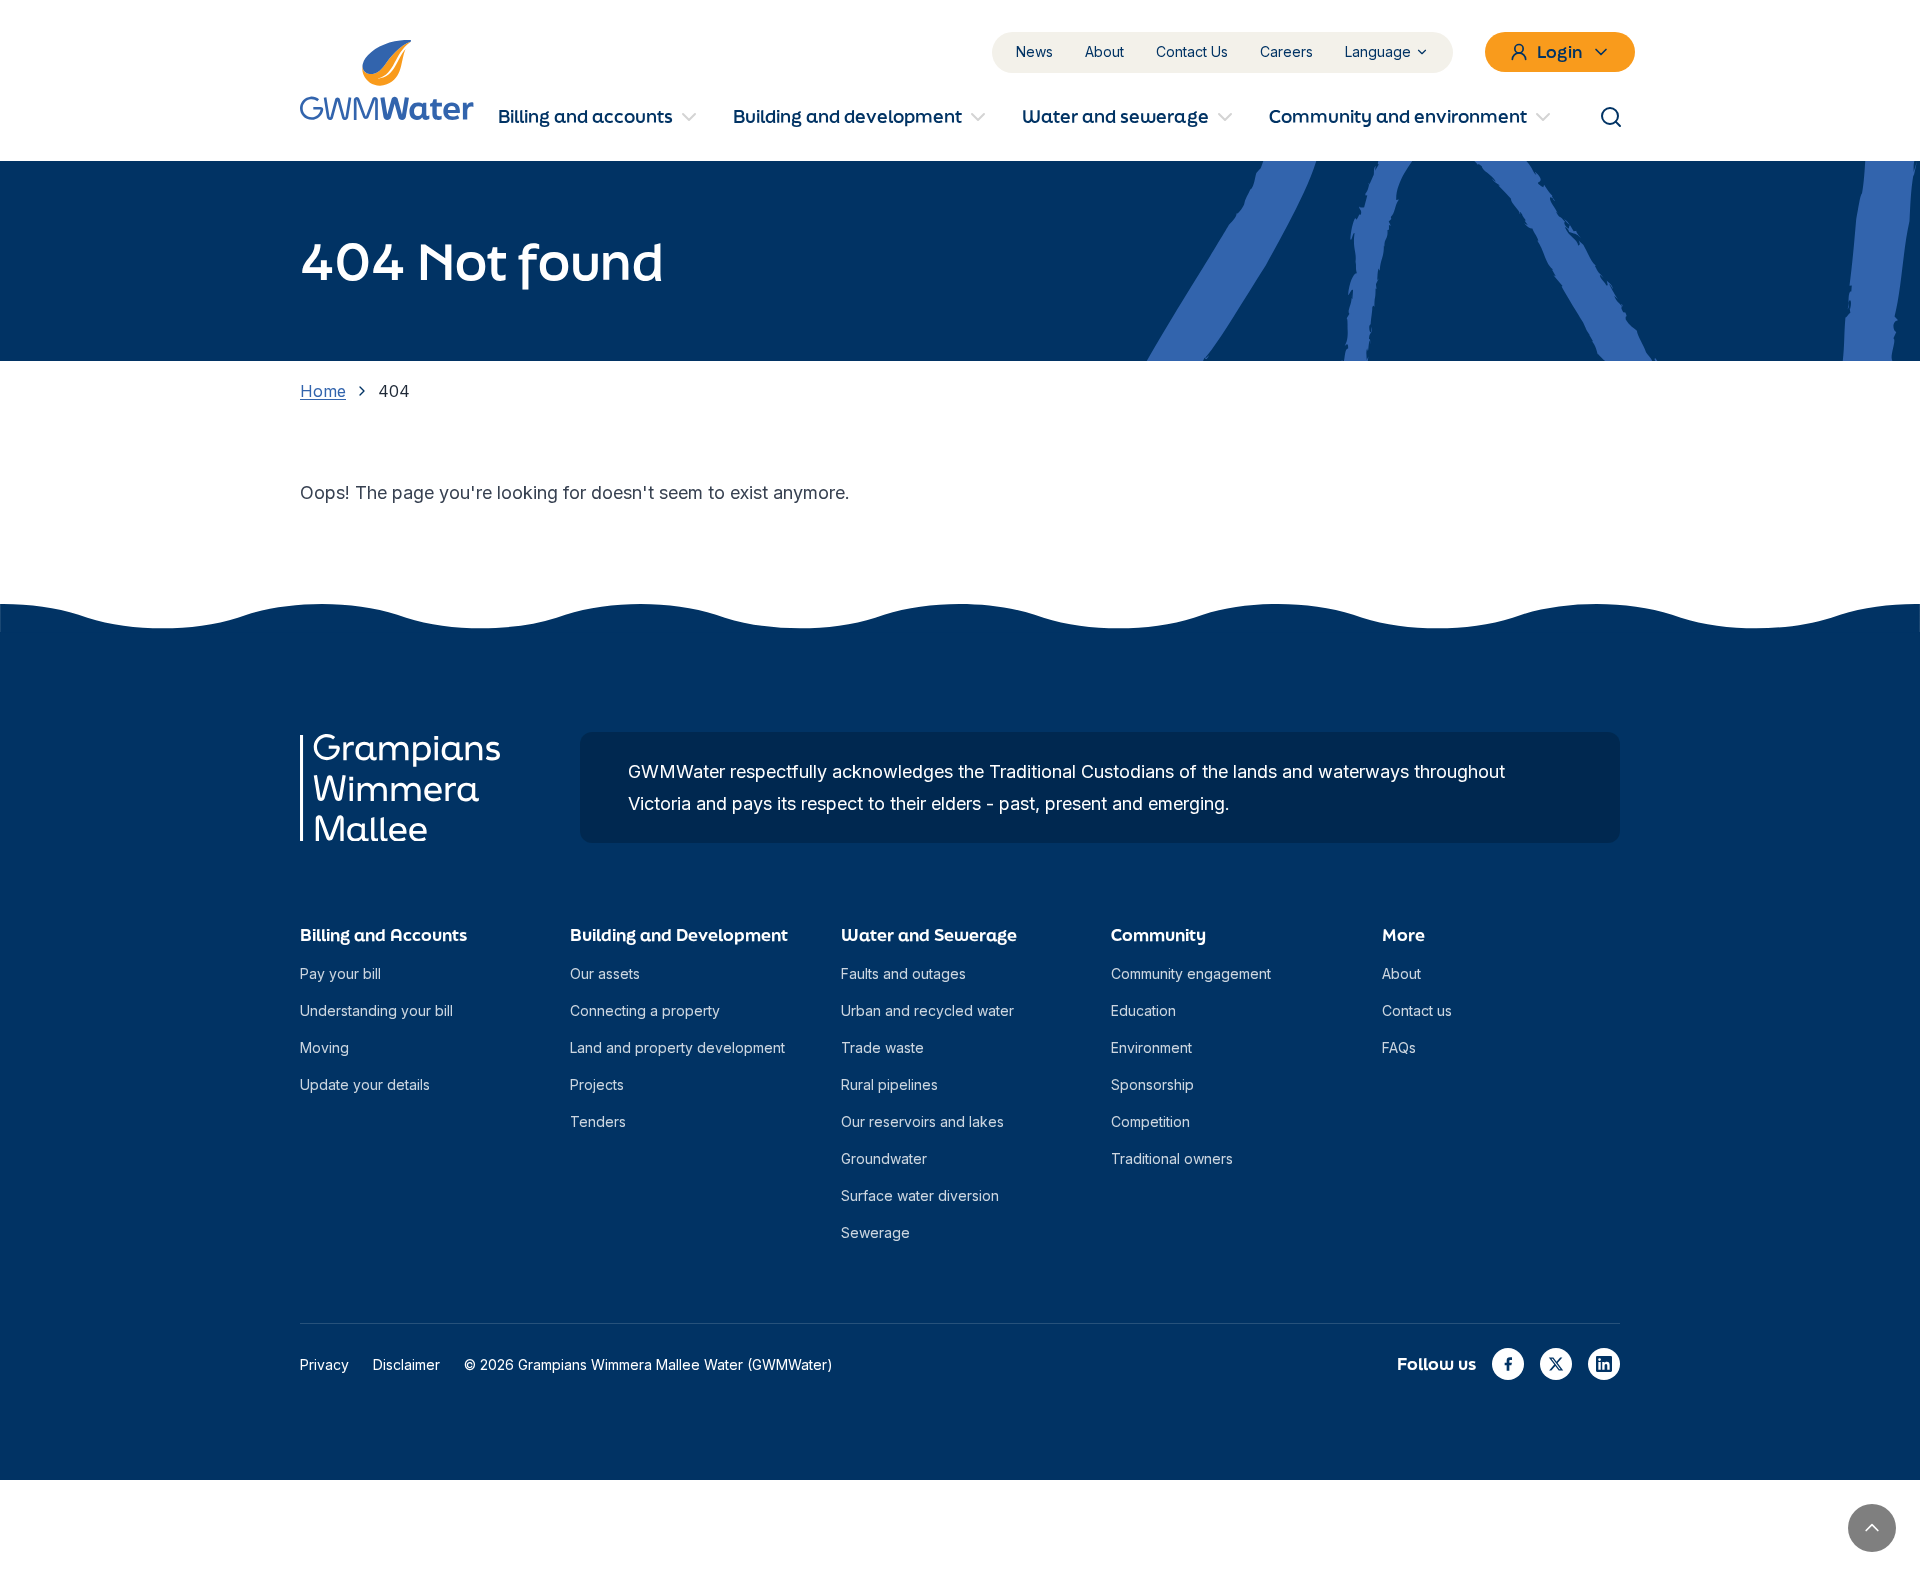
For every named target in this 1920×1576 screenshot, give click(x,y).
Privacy (324, 1364)
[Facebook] (1508, 1364)
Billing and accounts (585, 116)
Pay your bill (340, 973)
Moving (324, 1047)
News (1034, 51)
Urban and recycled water (927, 1010)
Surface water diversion (920, 1195)
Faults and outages (903, 973)
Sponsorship (1152, 1084)
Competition (1150, 1121)
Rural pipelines (889, 1084)
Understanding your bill (376, 1010)
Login (1560, 51)
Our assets (605, 973)
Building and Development (679, 934)
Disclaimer (406, 1364)
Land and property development (677, 1047)
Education (1143, 1010)
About (1104, 51)
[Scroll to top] (1872, 1528)
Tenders (598, 1121)
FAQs (1399, 1047)
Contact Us (1192, 51)
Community (1158, 934)
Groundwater (884, 1158)
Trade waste (882, 1047)
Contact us (1417, 1010)
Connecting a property (645, 1010)
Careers (1286, 51)
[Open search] (1611, 117)
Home (323, 391)
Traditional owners (1172, 1158)
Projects (597, 1084)
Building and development (847, 116)
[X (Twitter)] (1556, 1364)
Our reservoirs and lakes (922, 1121)
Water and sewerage (1115, 116)
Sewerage (875, 1232)
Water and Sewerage (929, 934)
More (1403, 934)
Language (1378, 51)
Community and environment (1398, 116)
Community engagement (1191, 973)
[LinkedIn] (1604, 1364)
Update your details (365, 1084)
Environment (1151, 1047)
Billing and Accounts (383, 934)
